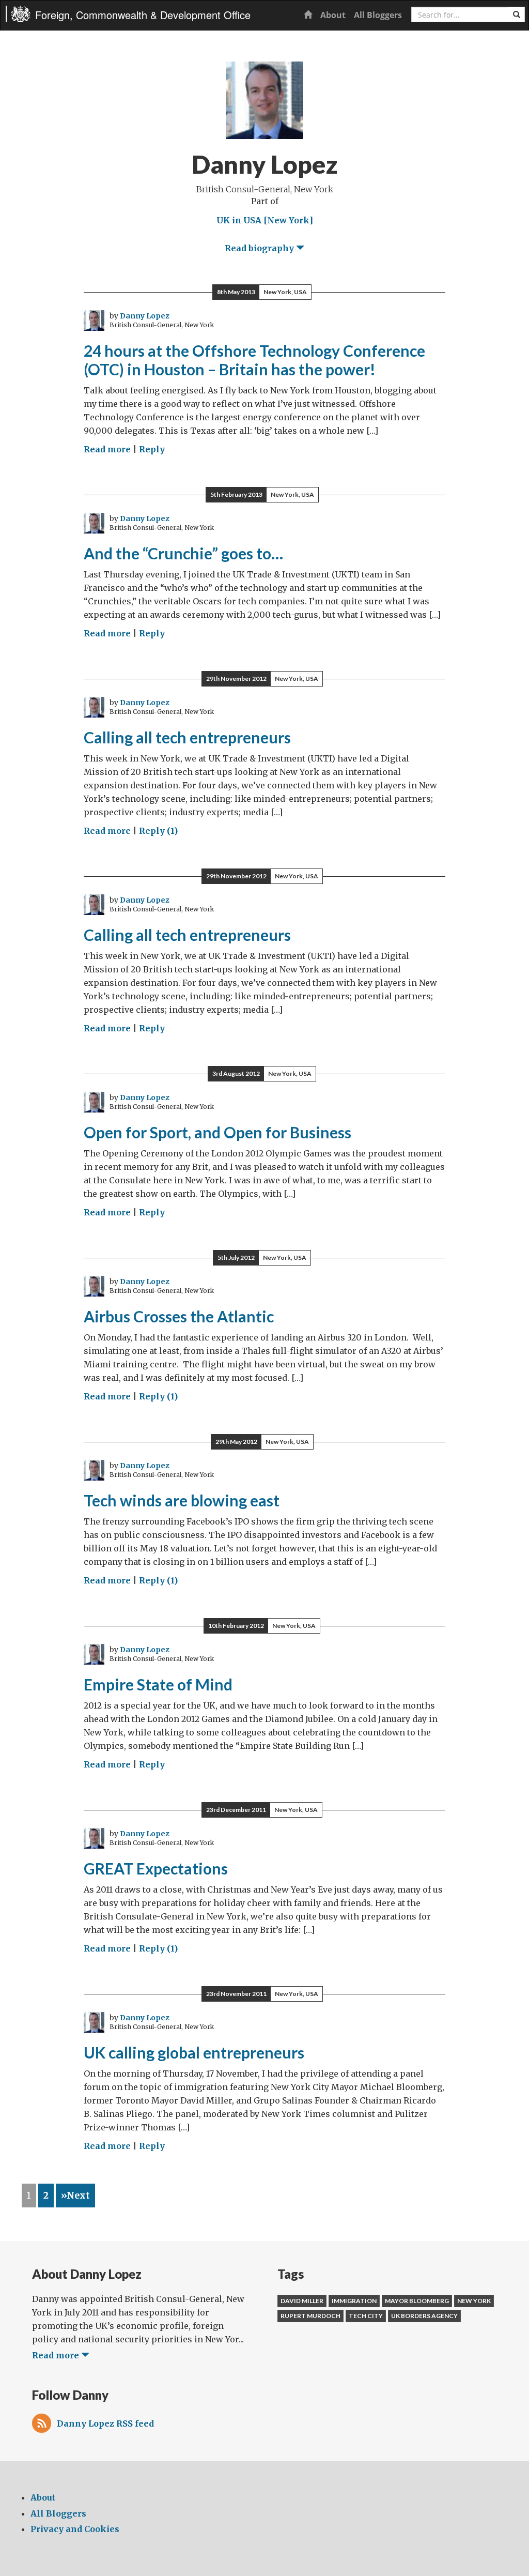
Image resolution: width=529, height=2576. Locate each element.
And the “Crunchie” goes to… (183, 553)
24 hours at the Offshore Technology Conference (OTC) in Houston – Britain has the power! (254, 360)
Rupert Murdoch (310, 2316)
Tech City (366, 2316)
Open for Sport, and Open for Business (217, 1132)
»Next (75, 2196)
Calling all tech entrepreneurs (187, 737)
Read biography (260, 248)
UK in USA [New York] (265, 220)
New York (474, 2301)
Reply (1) (158, 831)
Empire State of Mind (158, 1684)
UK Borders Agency (424, 2316)
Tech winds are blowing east (182, 1500)
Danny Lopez (145, 316)
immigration (354, 2301)
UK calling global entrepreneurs (194, 2052)
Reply (152, 449)
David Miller (302, 2301)
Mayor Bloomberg (417, 2301)
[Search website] (517, 14)
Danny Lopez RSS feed (105, 2423)
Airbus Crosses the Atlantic (179, 1316)
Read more (107, 449)
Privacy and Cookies (75, 2529)
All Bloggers (378, 15)
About (333, 15)
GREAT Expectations (156, 1868)
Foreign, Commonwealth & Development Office (143, 15)
